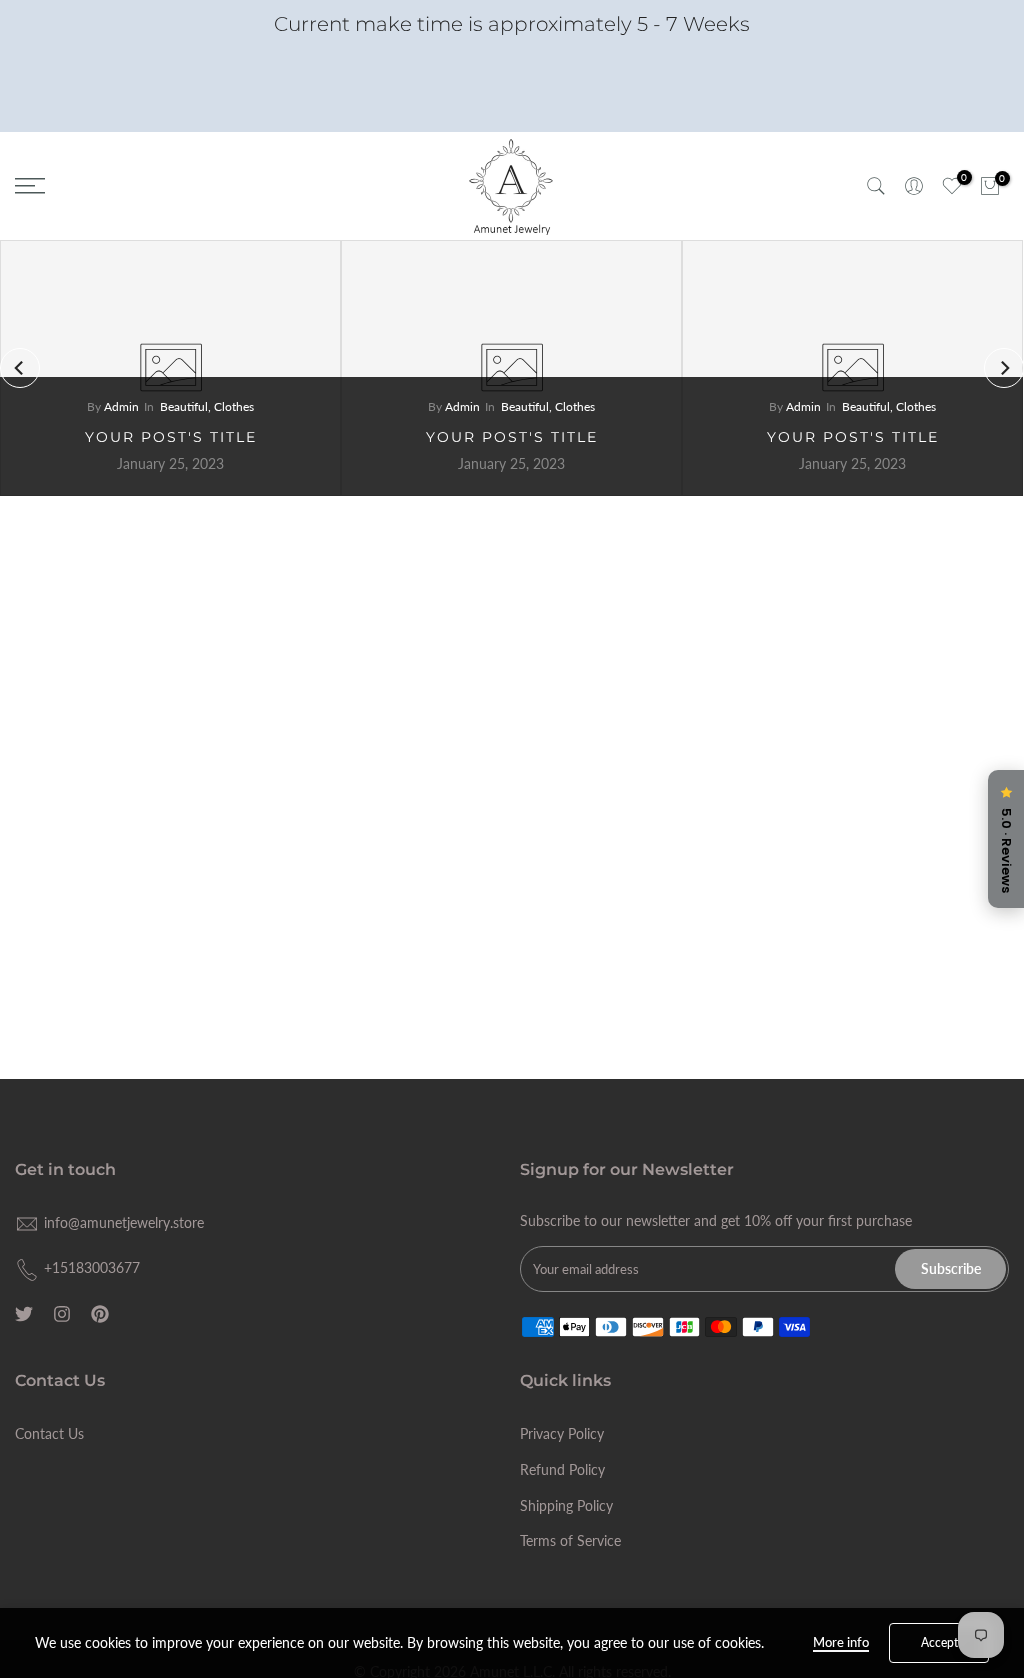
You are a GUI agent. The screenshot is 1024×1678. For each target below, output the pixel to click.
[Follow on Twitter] (24, 1314)
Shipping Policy (566, 1505)
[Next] (1004, 368)
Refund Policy (562, 1469)
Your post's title (171, 437)
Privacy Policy (562, 1433)
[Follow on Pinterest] (100, 1314)
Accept (939, 1642)
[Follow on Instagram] (62, 1314)
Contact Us (49, 1433)
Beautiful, (187, 406)
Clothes (234, 406)
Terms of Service (570, 1540)
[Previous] (20, 368)
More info (841, 1642)
